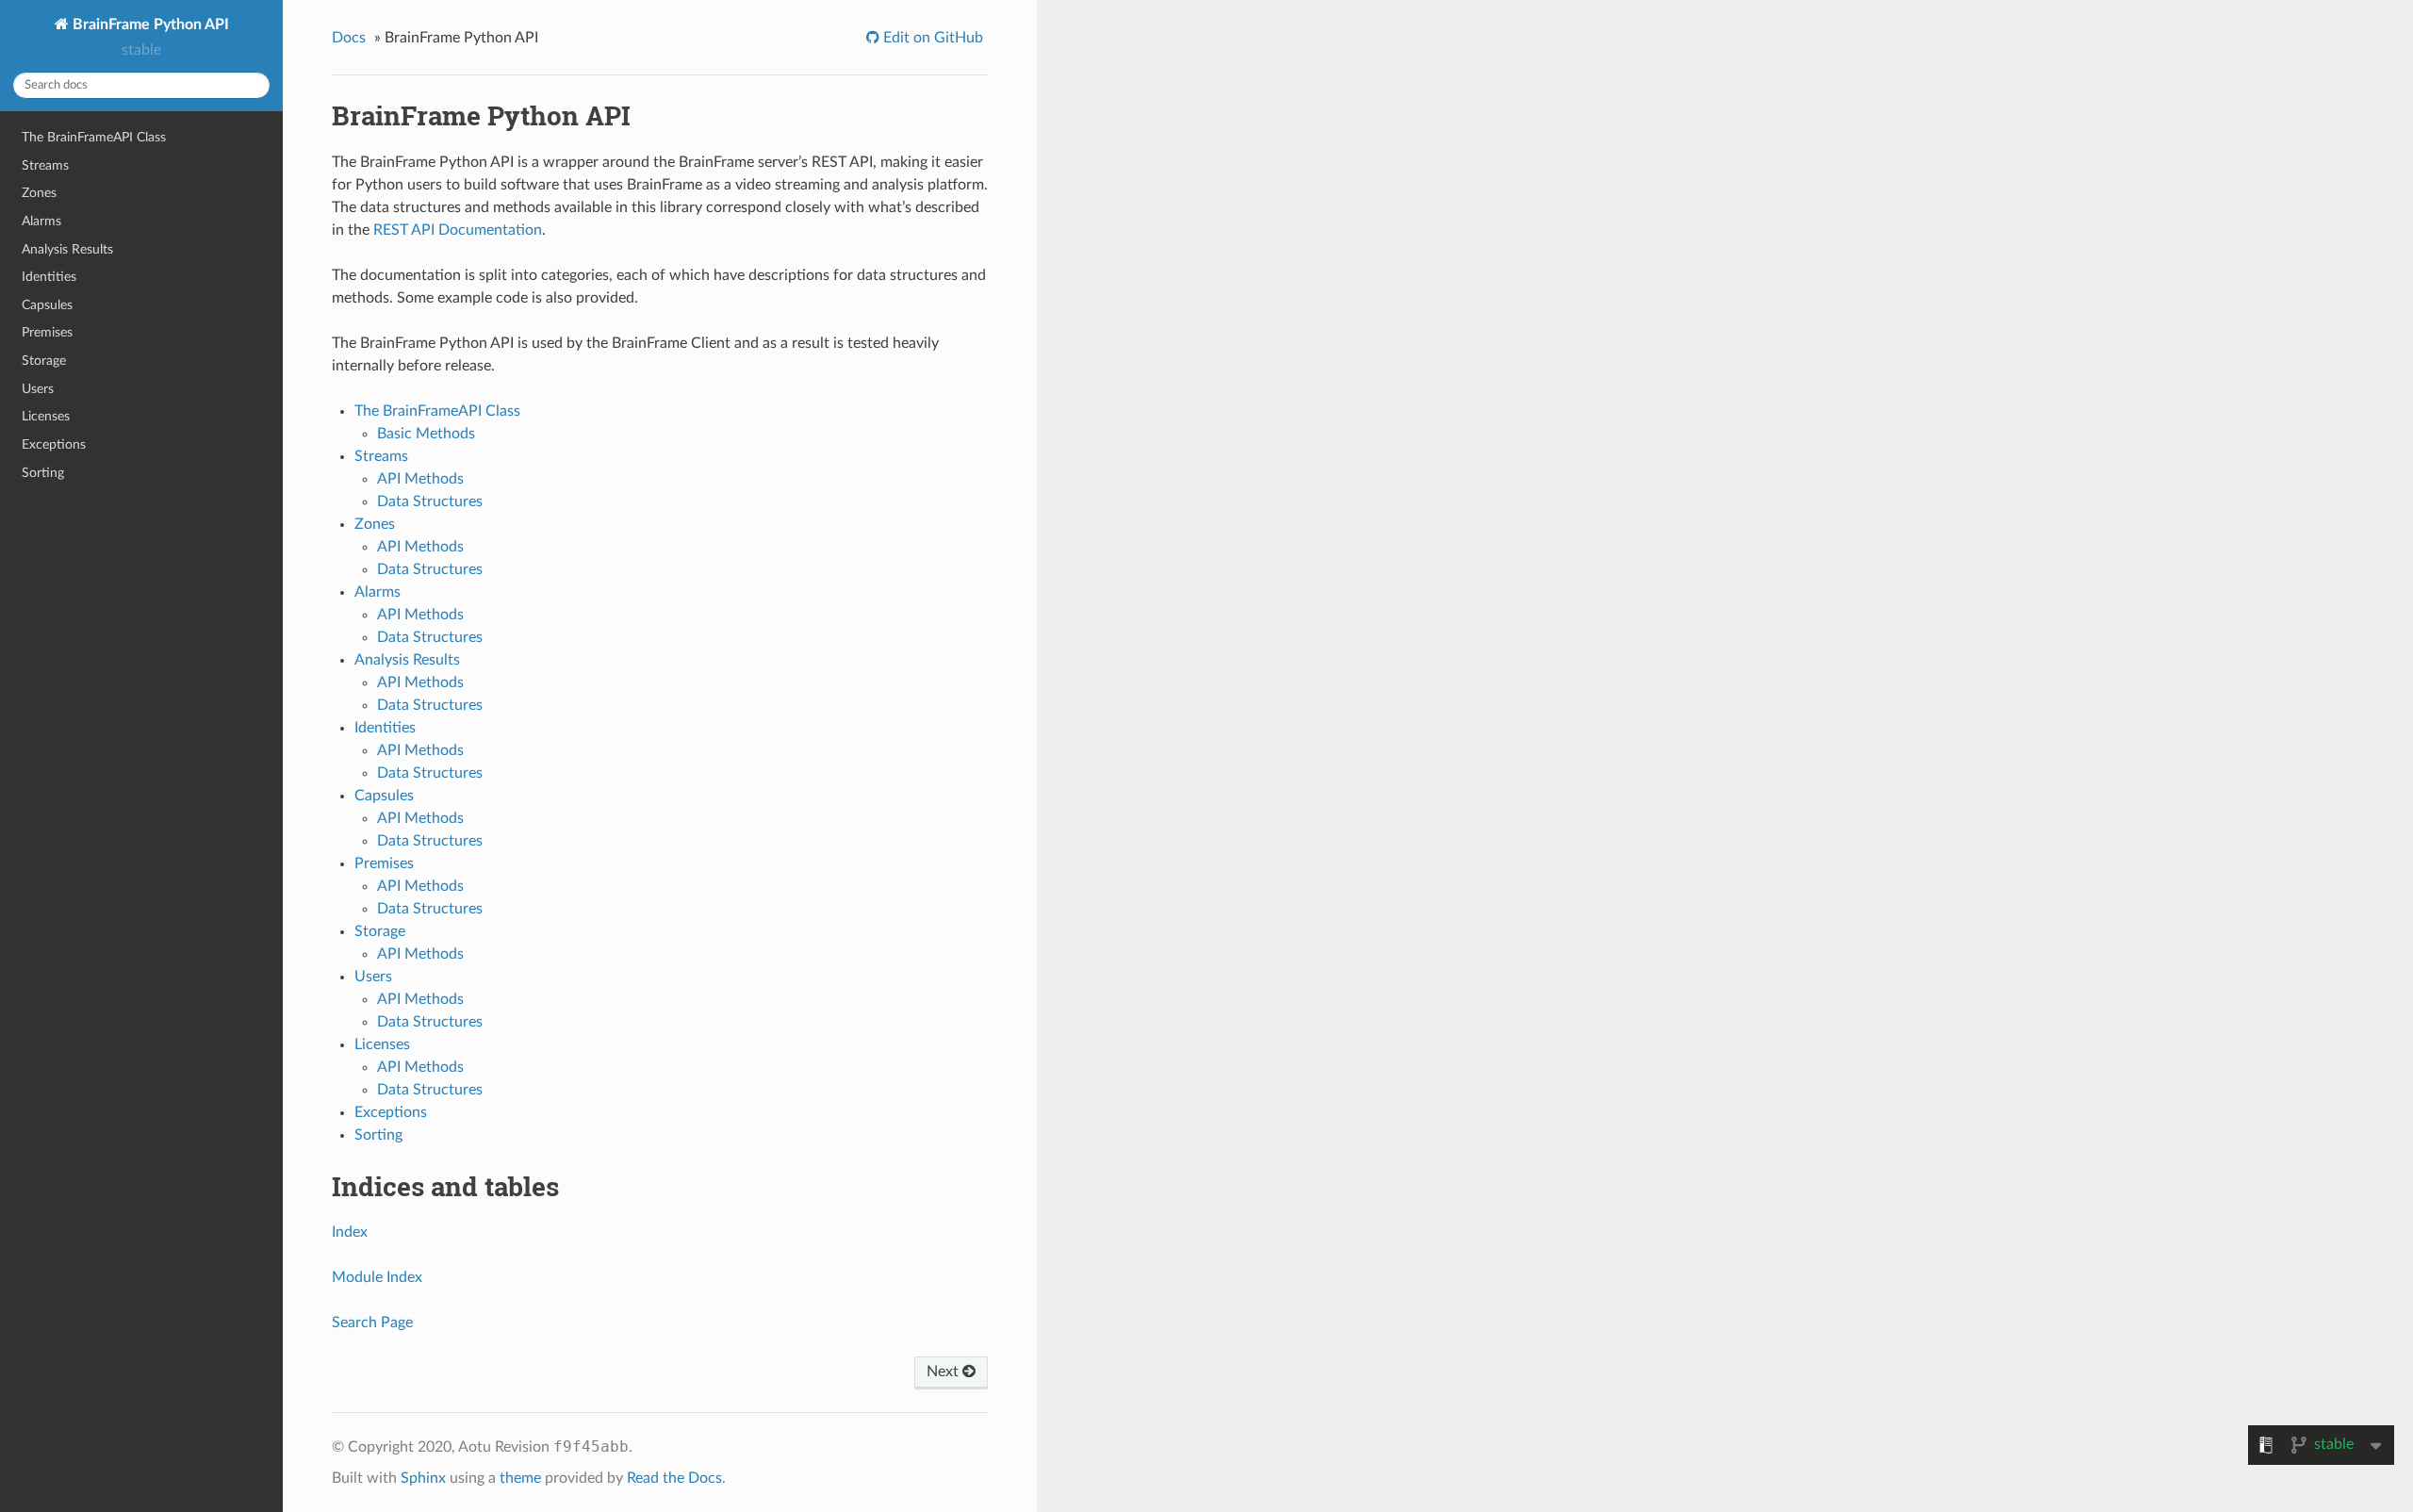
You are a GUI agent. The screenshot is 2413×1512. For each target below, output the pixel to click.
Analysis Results (67, 249)
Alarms (41, 221)
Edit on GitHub (931, 38)
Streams (45, 165)
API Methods (420, 479)
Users (38, 389)
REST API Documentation (458, 230)
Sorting (43, 473)
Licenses (46, 416)
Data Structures (430, 501)
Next (944, 1372)
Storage (44, 361)
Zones (39, 193)
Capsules (47, 305)
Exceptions (54, 444)
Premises (47, 332)
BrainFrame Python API (149, 25)
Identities (49, 277)
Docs (349, 38)
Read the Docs (674, 1478)
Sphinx (423, 1478)
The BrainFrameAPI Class (94, 137)
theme (520, 1478)
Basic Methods (426, 434)
